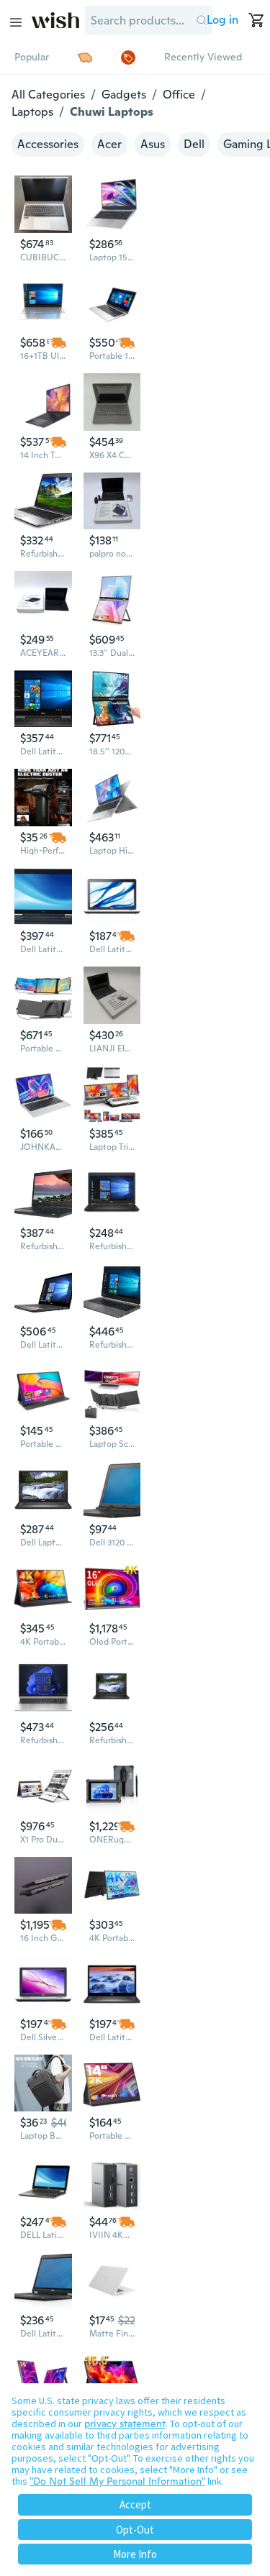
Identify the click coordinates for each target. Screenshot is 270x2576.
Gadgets (124, 95)
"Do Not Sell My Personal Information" (117, 2481)
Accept (135, 2504)
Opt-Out (135, 2530)
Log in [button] (222, 20)
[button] (201, 20)
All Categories (48, 95)
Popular (32, 57)
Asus (153, 144)
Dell (194, 144)
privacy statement (125, 2424)
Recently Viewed (203, 57)
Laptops (32, 112)
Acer (109, 144)
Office (179, 95)
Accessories (48, 144)
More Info (135, 2554)
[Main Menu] (16, 22)
